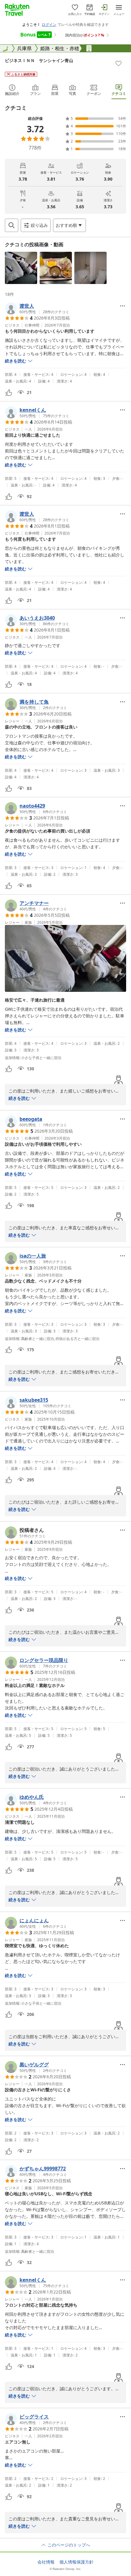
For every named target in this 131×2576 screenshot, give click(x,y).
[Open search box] (12, 225)
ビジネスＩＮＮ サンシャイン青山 (39, 60)
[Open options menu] (122, 306)
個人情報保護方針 (76, 2562)
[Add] (119, 63)
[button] (21, 268)
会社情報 (46, 2562)
